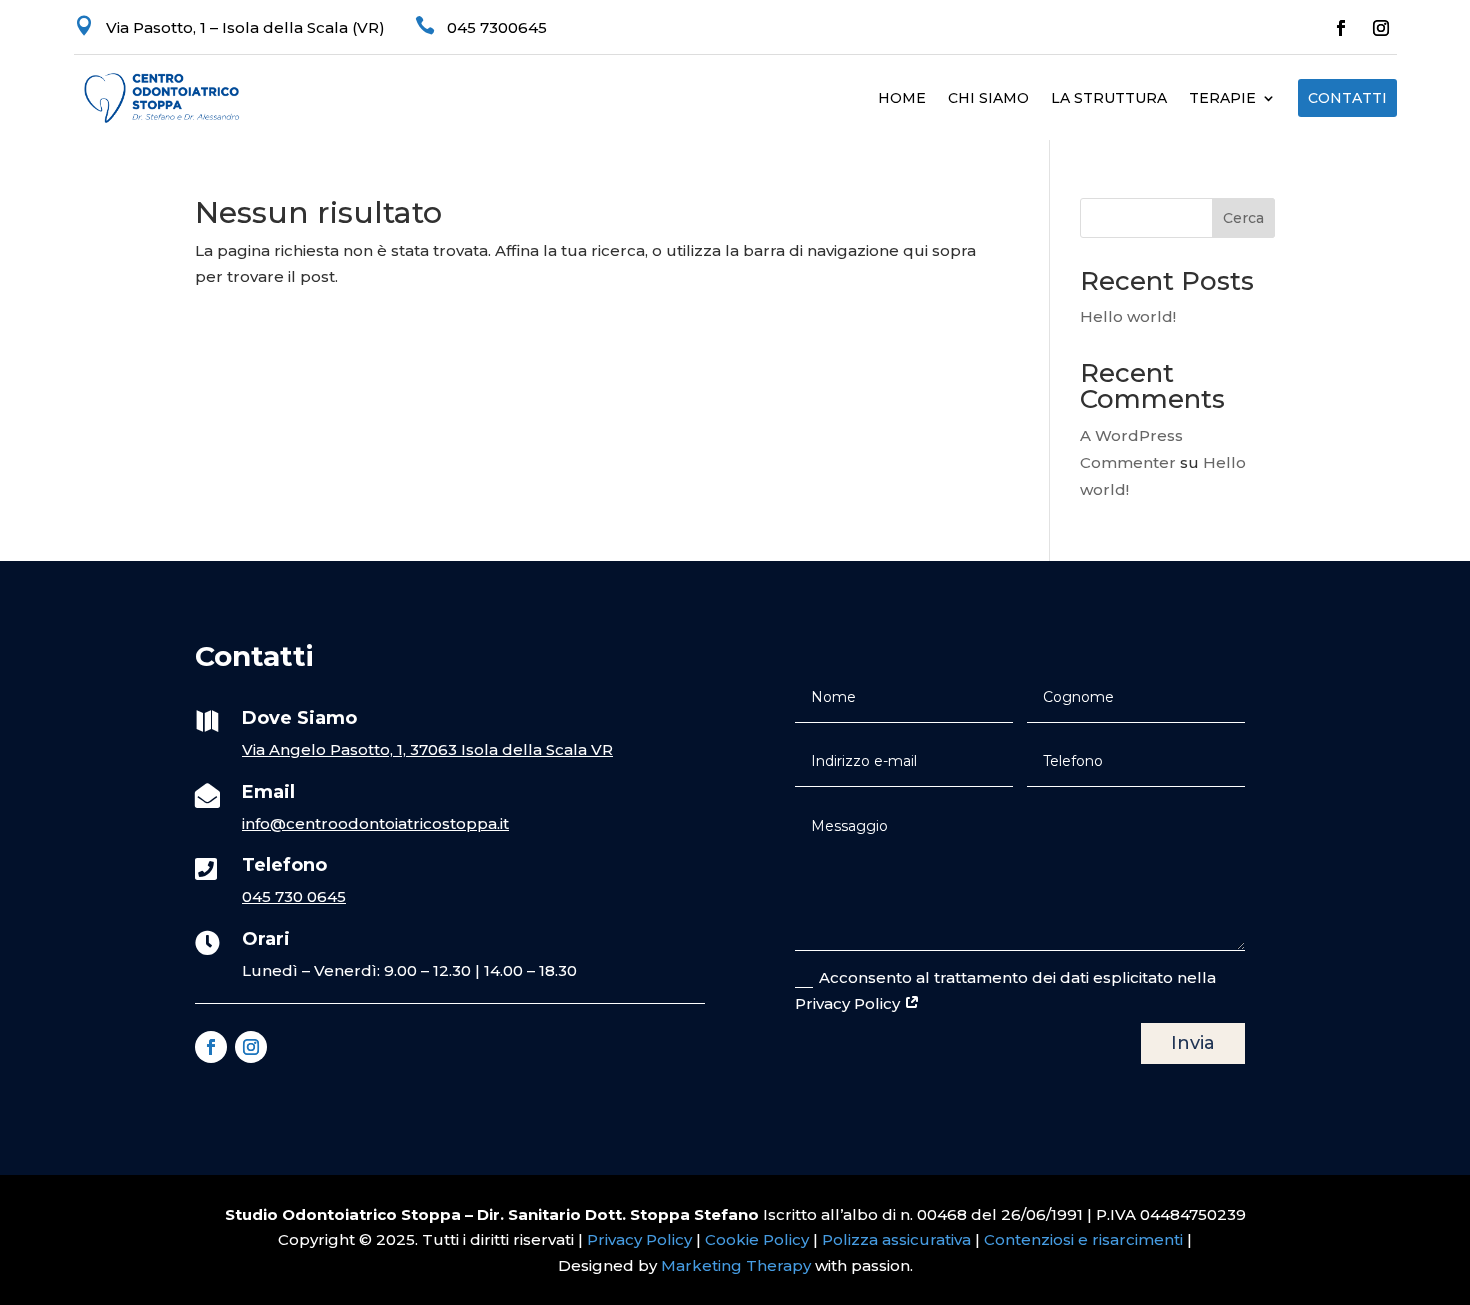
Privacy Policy (639, 1239)
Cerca (1243, 218)
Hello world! (1128, 316)
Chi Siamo (988, 99)
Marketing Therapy (736, 1265)
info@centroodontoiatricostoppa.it (375, 823)
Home (902, 99)
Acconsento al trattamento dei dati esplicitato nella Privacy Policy (1005, 990)
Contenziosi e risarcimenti (1083, 1239)
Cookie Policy (757, 1239)
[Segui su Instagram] (1381, 28)
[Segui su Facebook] (1341, 28)
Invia (1193, 1043)
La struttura (1109, 99)
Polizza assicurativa (896, 1239)
